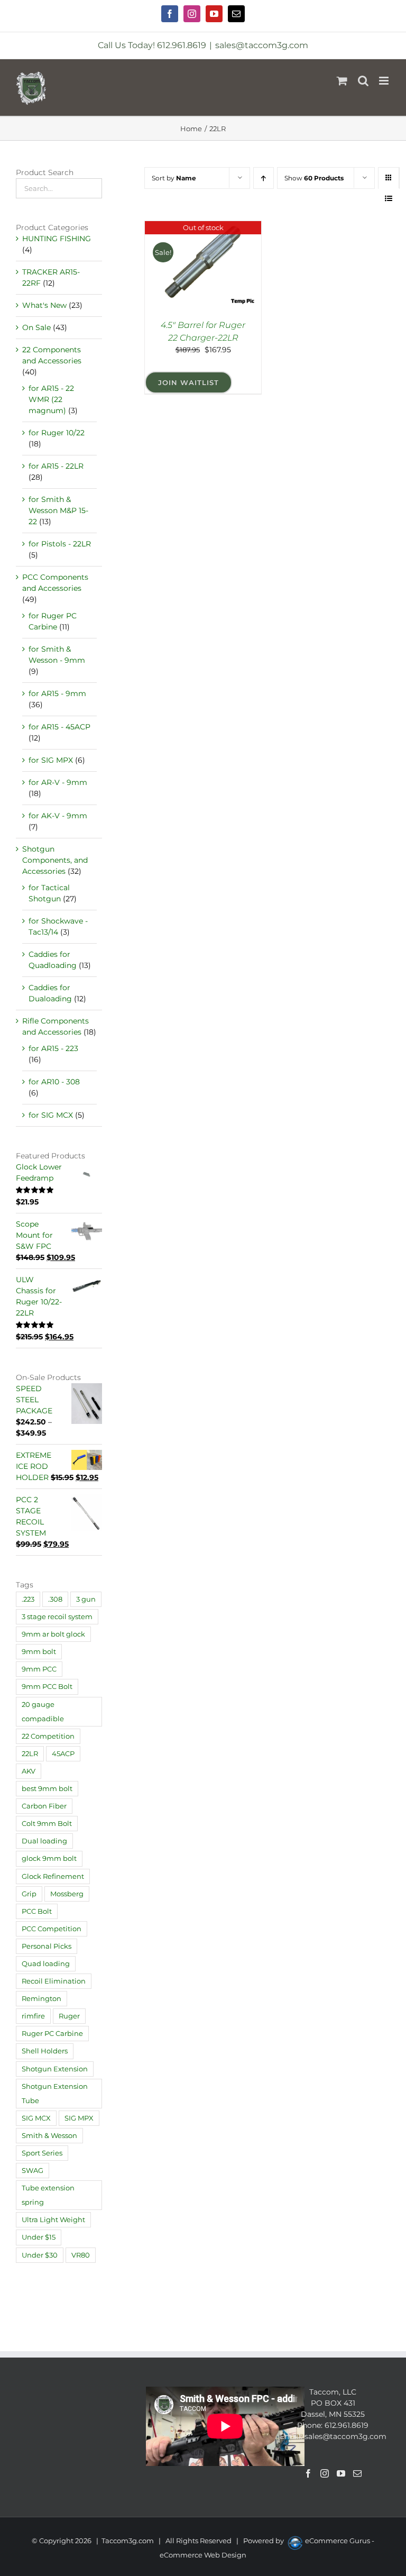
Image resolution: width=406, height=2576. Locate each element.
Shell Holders (45, 2051)
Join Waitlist (188, 382)
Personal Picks (47, 1946)
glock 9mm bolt (49, 1858)
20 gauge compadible (43, 1712)
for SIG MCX (51, 1115)
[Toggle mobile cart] (342, 81)
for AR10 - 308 (54, 1082)
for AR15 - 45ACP (59, 727)
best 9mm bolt (47, 1789)
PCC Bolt (37, 1911)
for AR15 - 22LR (56, 466)
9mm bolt (39, 1652)
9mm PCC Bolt (47, 1687)
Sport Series (42, 2153)
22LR (30, 1754)
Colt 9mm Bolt (47, 1824)
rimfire (33, 2016)
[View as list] (389, 199)
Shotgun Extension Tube (55, 2094)
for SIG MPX (51, 760)
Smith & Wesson (49, 2136)
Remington (41, 1999)
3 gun (86, 1599)
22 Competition (48, 1736)
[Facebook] (308, 2473)
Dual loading (44, 1841)
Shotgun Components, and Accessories (55, 860)
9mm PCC (39, 1669)
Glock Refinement (53, 1876)
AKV (29, 1771)
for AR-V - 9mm (58, 782)
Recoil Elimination (54, 1981)
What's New (44, 305)
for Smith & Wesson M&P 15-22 (58, 510)
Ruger (69, 2016)
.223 (28, 1599)
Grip (29, 1894)
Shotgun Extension (55, 2069)
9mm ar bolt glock (53, 1634)
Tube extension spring (48, 2195)
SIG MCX (36, 2118)
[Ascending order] (264, 178)
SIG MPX (79, 2118)
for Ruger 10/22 (57, 433)
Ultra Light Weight (53, 2220)
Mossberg (67, 1894)
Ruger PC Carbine (52, 2034)
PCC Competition (52, 1929)
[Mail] (357, 2473)
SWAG (33, 2171)
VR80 (81, 2255)
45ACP (63, 1754)
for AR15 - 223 (53, 1048)
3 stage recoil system (57, 1617)
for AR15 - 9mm (57, 693)
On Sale (36, 327)
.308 (55, 1599)
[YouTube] (341, 2473)
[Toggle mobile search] (363, 81)
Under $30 (40, 2255)
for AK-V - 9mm (58, 816)
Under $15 (39, 2237)
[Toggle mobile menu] (385, 81)
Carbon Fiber (44, 1806)
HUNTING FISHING (57, 239)
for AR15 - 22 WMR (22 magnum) (51, 399)
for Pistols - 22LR (60, 544)
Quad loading (46, 1964)
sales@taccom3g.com (262, 45)
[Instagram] (325, 2473)
